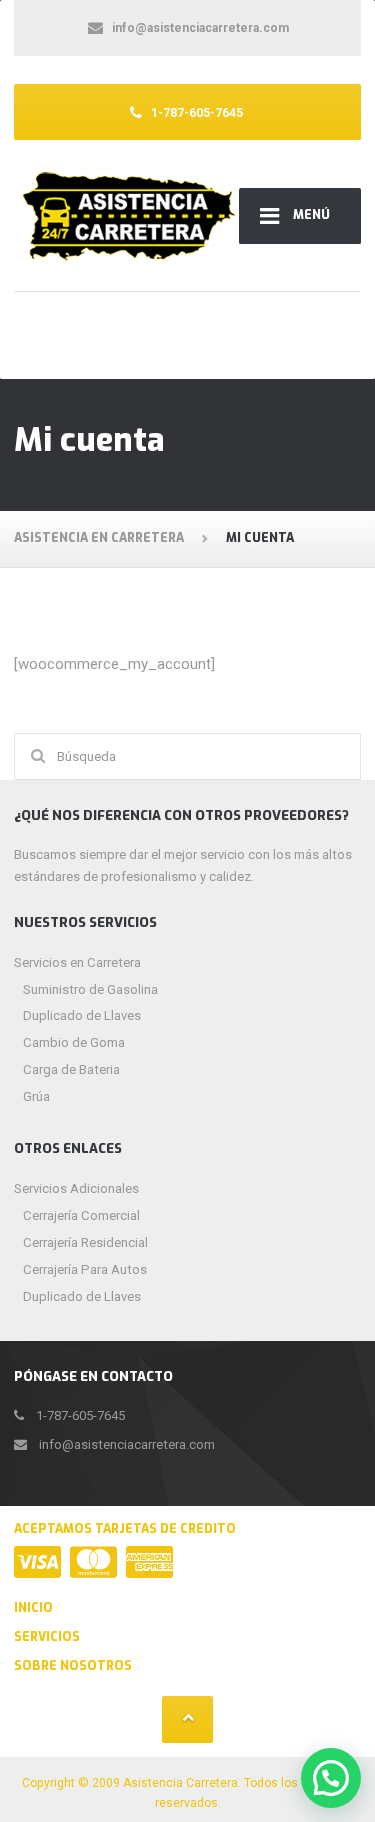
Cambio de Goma (74, 1042)
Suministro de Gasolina (90, 989)
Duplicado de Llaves (82, 1015)
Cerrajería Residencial (85, 1242)
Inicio (33, 1608)
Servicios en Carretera (77, 962)
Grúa (36, 1096)
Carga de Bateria (71, 1069)
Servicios (47, 1637)
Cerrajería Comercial (81, 1215)
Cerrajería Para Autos (85, 1269)
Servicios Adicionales (76, 1188)
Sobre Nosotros (73, 1666)
